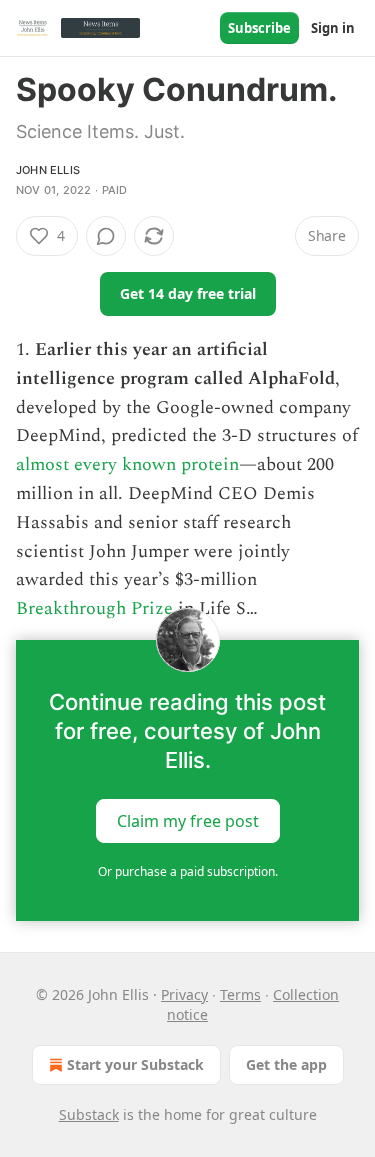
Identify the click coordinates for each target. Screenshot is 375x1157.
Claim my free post (188, 821)
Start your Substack (135, 1064)
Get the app (286, 1064)
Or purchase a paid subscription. (188, 871)
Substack (89, 1114)
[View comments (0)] (106, 236)
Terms (240, 994)
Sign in (333, 28)
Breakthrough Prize (94, 608)
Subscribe (259, 28)
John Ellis (48, 170)
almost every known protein (127, 464)
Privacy (184, 994)
